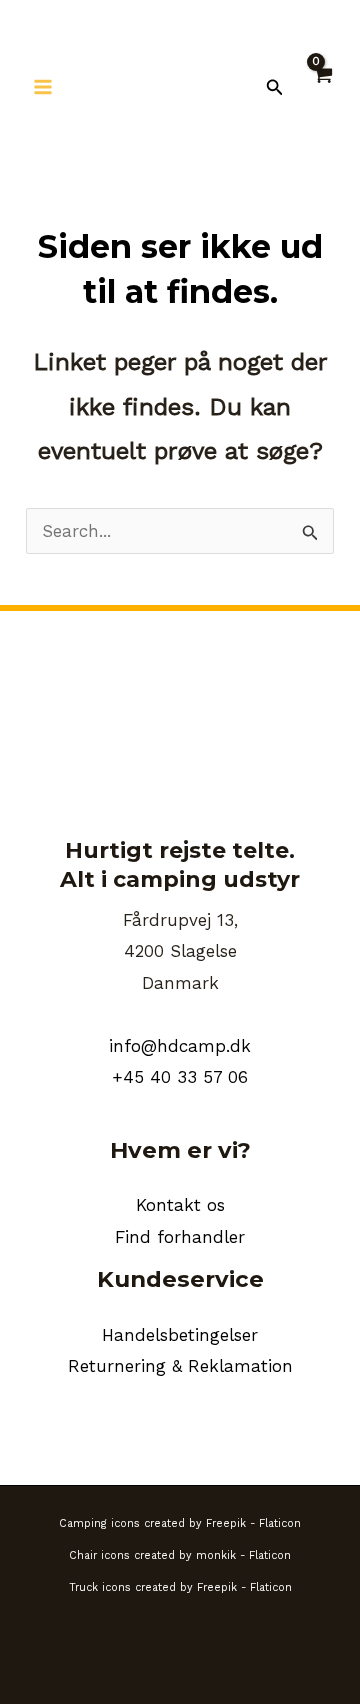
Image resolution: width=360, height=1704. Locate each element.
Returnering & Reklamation (180, 1366)
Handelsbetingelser (180, 1335)
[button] (275, 87)
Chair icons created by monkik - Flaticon (180, 1555)
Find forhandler (180, 1237)
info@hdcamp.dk (180, 1046)
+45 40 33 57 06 (180, 1077)
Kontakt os (180, 1205)
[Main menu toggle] (43, 87)
